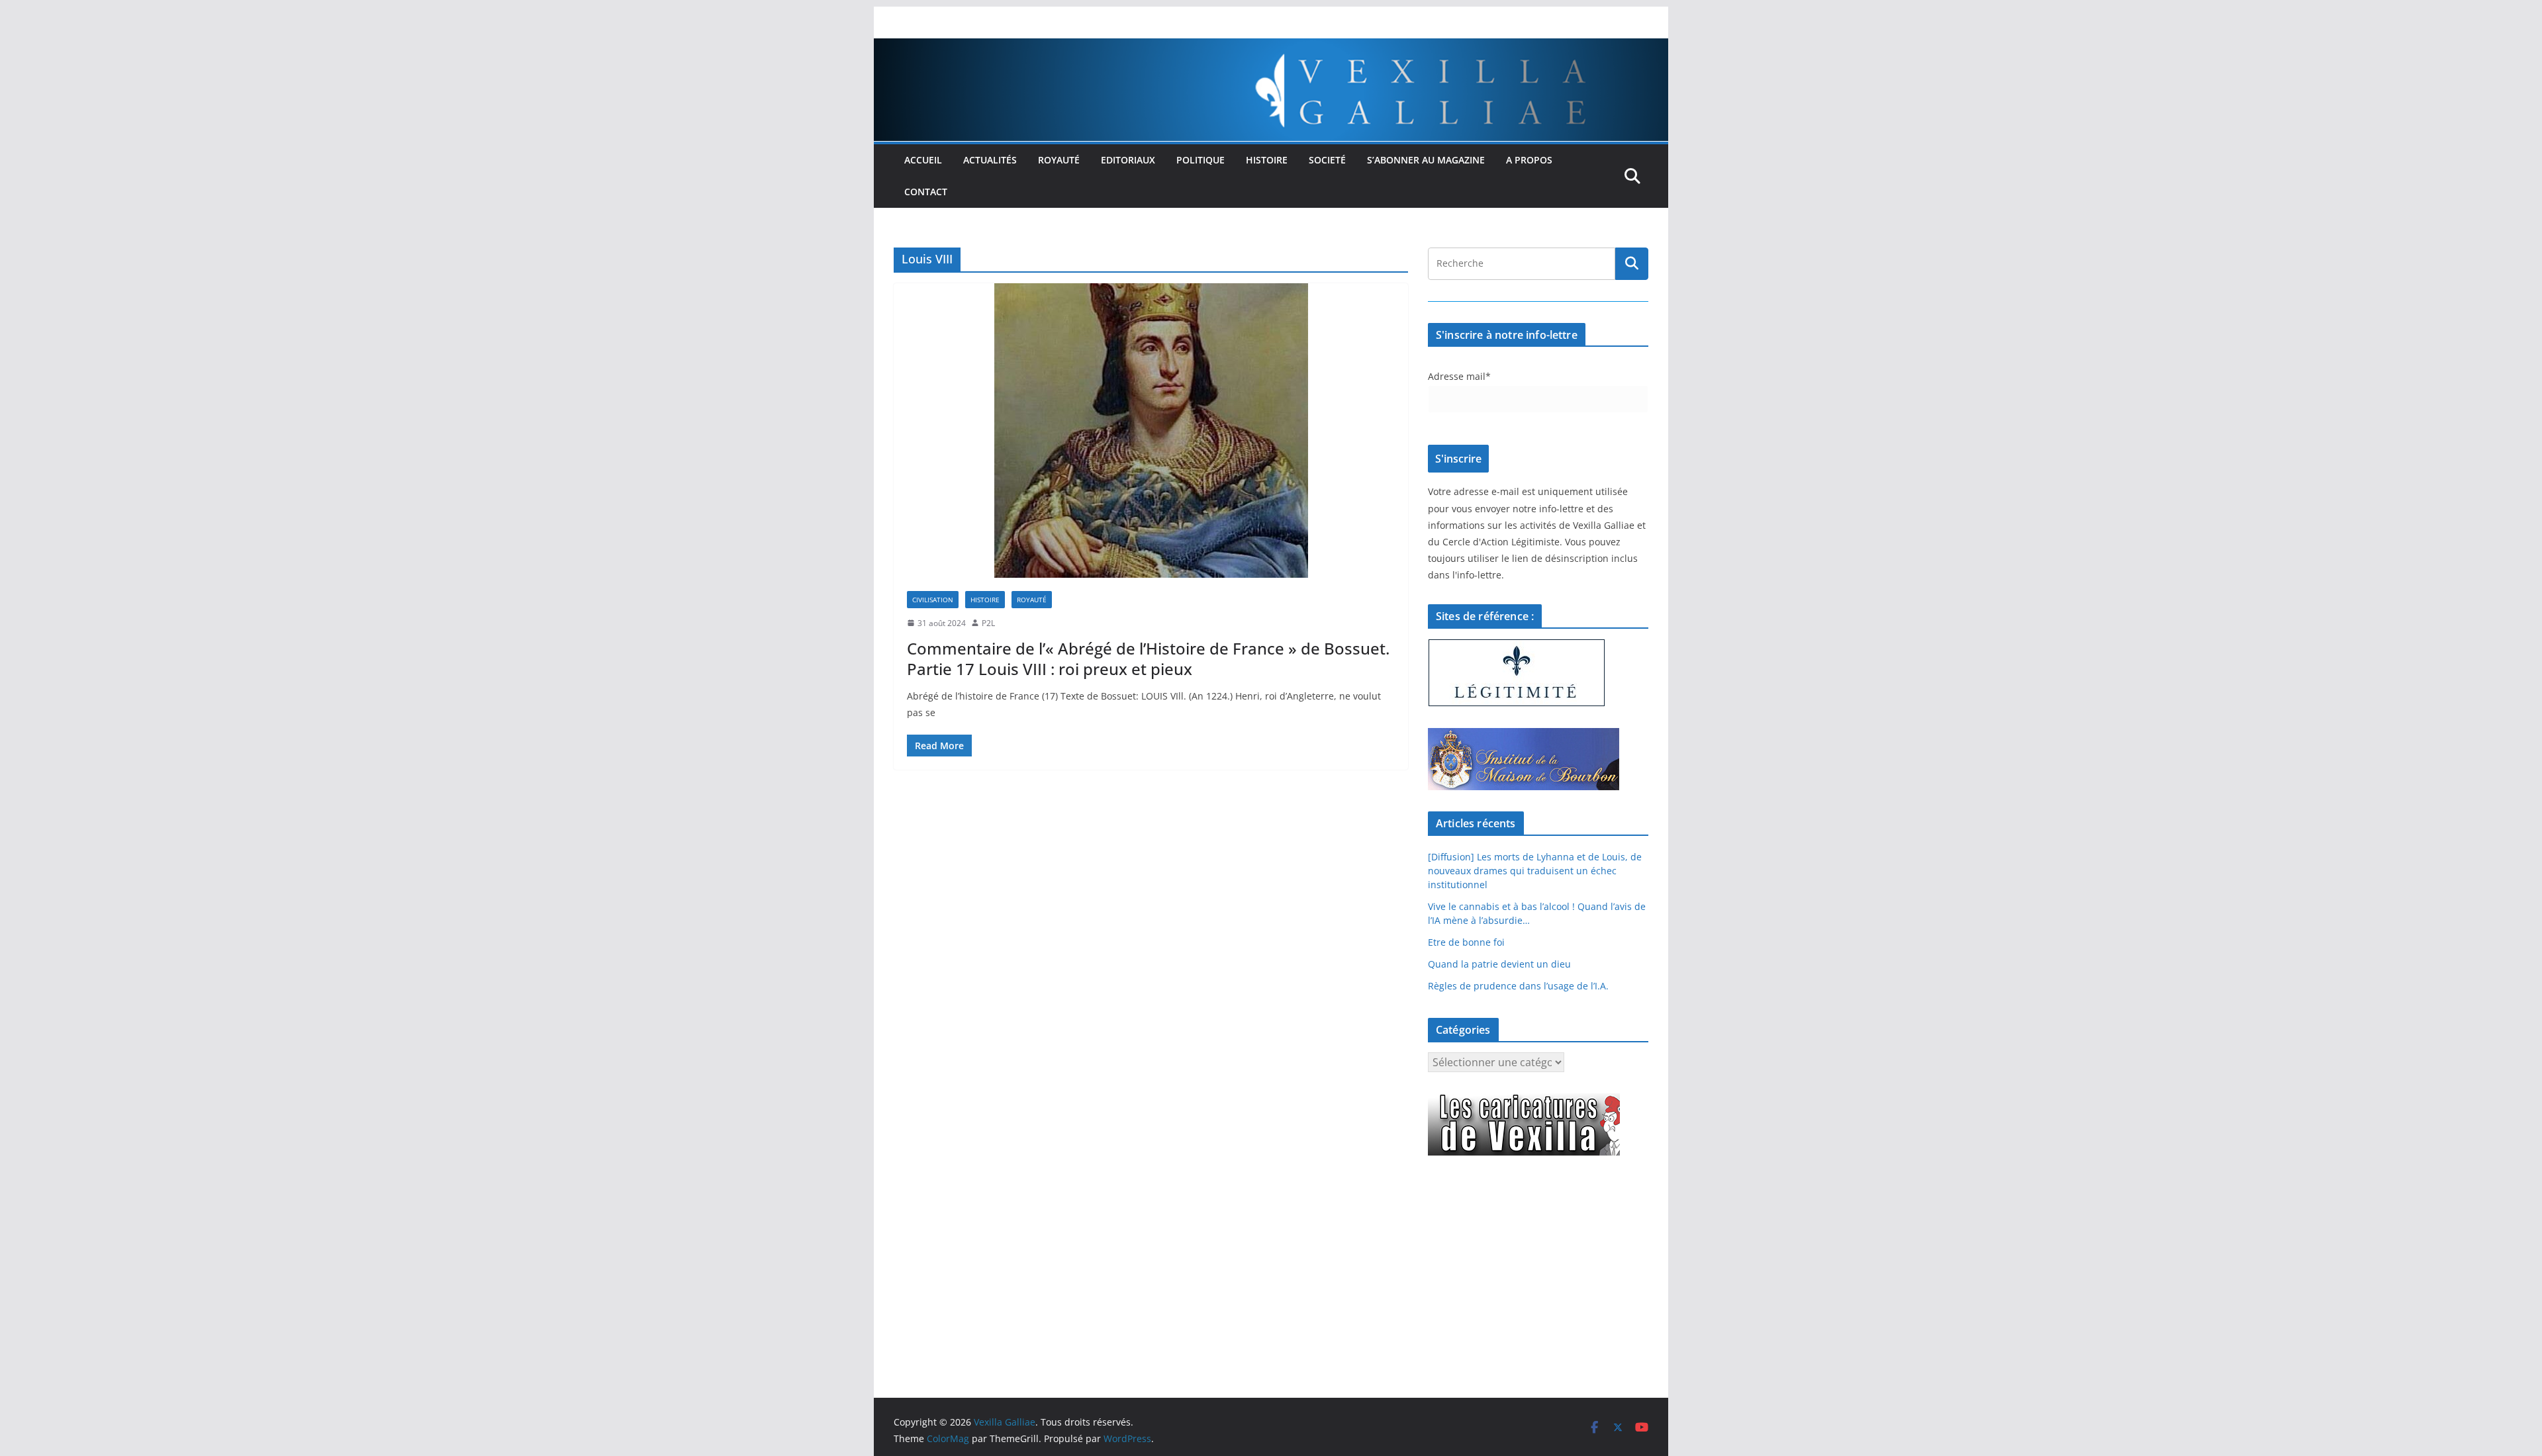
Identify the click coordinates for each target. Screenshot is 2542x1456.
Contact (926, 192)
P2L (988, 623)
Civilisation (933, 600)
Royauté (1059, 160)
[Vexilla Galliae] (1271, 48)
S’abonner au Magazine (1426, 160)
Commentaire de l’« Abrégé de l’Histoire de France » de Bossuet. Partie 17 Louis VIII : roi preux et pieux (1148, 659)
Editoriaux (1128, 160)
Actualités (990, 160)
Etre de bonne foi (1466, 942)
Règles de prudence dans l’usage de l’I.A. (1518, 986)
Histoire (1267, 160)
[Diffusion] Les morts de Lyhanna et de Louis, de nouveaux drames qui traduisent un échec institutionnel (1535, 871)
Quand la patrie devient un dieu (1499, 964)
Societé (1327, 160)
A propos (1529, 160)
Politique (1200, 160)
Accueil (923, 160)
